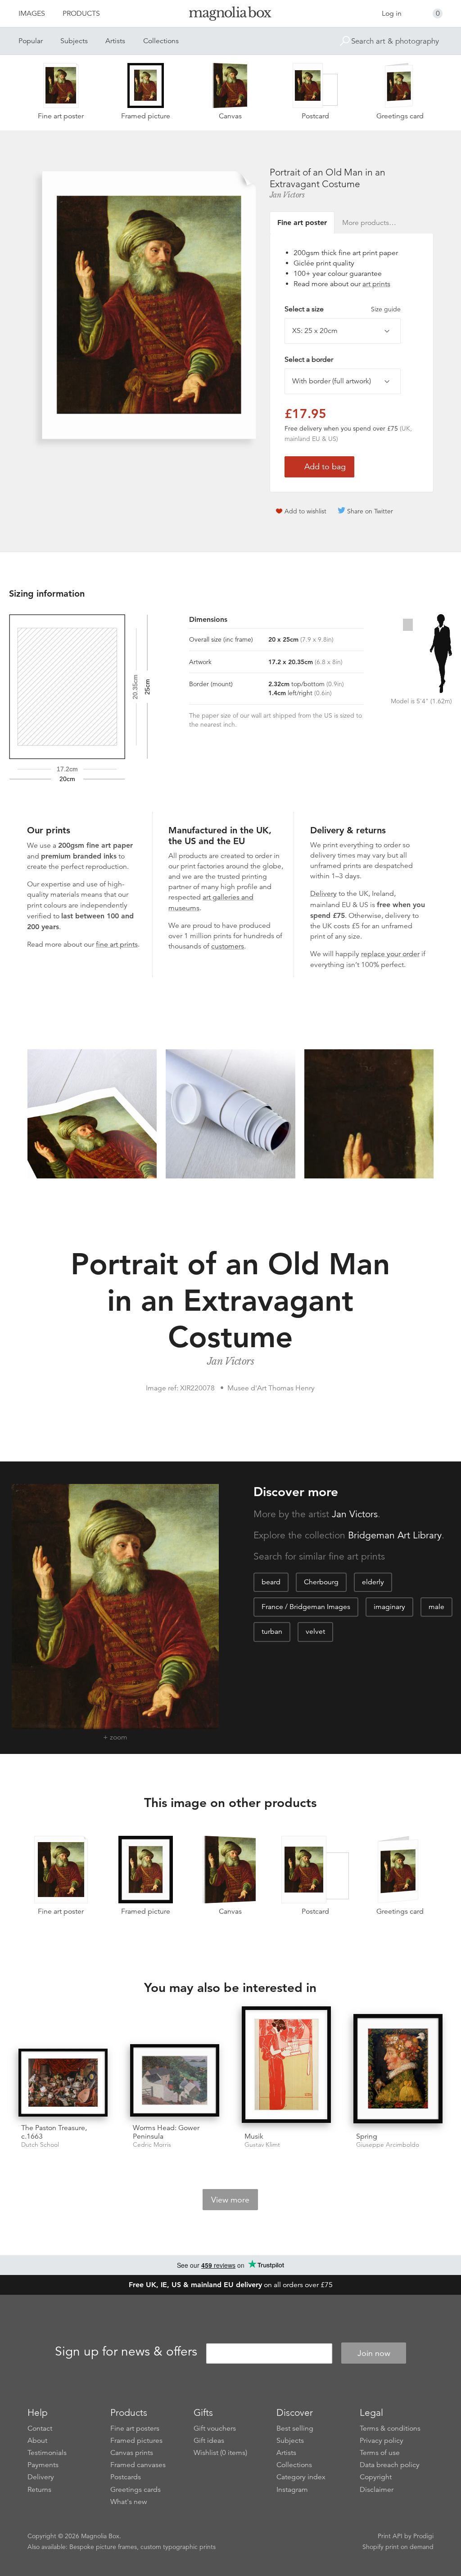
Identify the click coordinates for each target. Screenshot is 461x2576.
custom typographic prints (178, 2547)
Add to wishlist (305, 511)
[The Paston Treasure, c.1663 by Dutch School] (63, 2083)
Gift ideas (209, 2441)
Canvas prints (132, 2453)
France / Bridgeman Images (306, 1607)
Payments (43, 2465)
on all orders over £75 (231, 2285)
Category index (301, 2477)
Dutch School (40, 2145)
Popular (31, 41)
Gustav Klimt (262, 2145)
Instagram (292, 2490)
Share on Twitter (370, 511)
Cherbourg (321, 1582)
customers (228, 946)
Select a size (343, 309)
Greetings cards (136, 2490)
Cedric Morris (152, 2145)
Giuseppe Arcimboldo (388, 2145)
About (37, 2441)
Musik (254, 2136)
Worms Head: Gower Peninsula (166, 2132)
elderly (373, 1582)
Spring (367, 2136)
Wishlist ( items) (220, 2453)
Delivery (323, 894)
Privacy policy (382, 2441)
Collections (161, 41)
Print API (390, 2536)
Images (32, 13)
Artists (115, 41)
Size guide (386, 309)
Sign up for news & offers (126, 2352)
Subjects (74, 41)
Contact (40, 2428)
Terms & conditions (390, 2428)
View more (230, 2200)
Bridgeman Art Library (395, 1535)
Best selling (295, 2428)
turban (272, 1632)
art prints (376, 284)
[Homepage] (230, 15)
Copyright (376, 2477)
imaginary (389, 1607)
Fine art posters (135, 2428)
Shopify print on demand (398, 2547)
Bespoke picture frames (103, 2547)
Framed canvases (138, 2465)
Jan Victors (287, 195)
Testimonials (47, 2453)
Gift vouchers (215, 2428)
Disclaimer (377, 2490)
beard (271, 1582)
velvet (315, 1632)
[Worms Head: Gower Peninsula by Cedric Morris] (175, 2080)
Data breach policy (390, 2465)
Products (81, 13)
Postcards (126, 2477)
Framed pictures (136, 2441)
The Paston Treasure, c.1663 (54, 2132)
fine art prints (117, 944)
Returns (39, 2490)
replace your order (390, 954)
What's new (129, 2502)
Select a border (309, 360)
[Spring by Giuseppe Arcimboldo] (398, 2070)
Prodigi (423, 2536)
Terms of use (380, 2453)
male (436, 1607)
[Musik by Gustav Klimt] (286, 2066)
